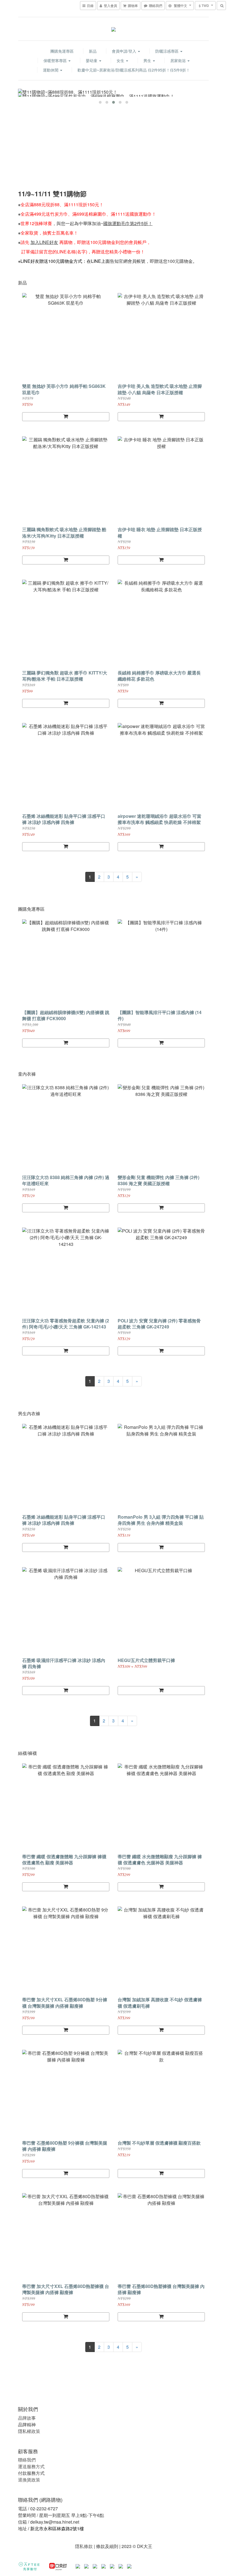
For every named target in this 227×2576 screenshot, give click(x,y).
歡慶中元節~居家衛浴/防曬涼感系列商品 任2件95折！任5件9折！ (134, 70)
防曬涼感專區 (167, 51)
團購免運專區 (62, 51)
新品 (93, 51)
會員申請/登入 (125, 51)
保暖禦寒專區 (56, 60)
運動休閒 (51, 70)
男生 (148, 60)
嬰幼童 (92, 60)
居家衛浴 (179, 60)
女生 (121, 60)
